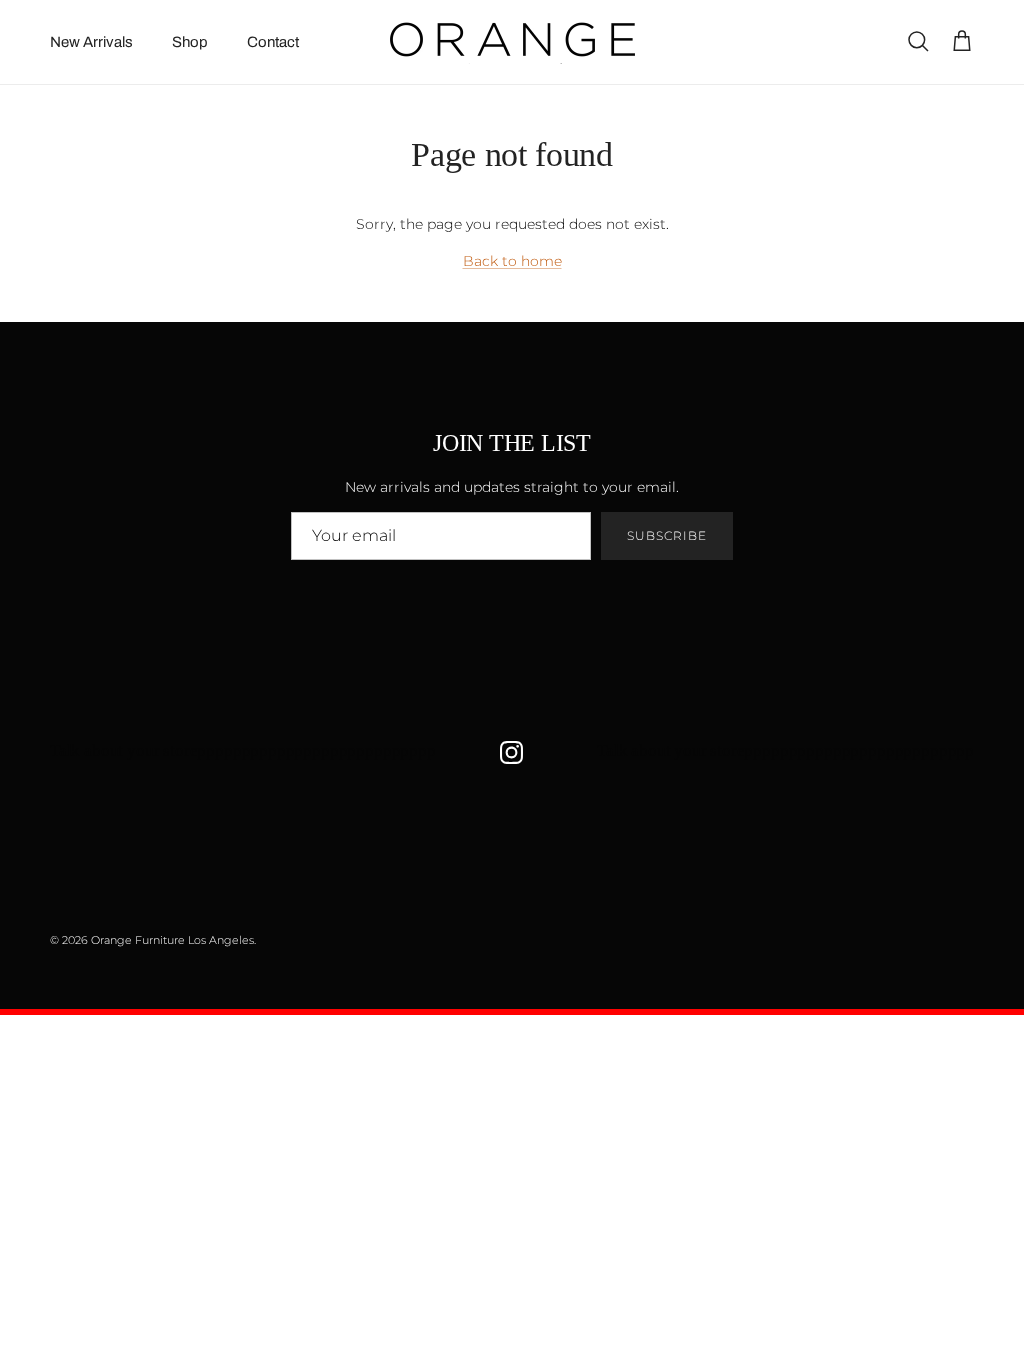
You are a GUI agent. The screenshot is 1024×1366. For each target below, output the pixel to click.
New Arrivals (91, 42)
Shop (190, 42)
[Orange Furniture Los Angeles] (512, 42)
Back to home (512, 261)
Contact (273, 42)
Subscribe (667, 535)
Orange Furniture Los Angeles (172, 940)
